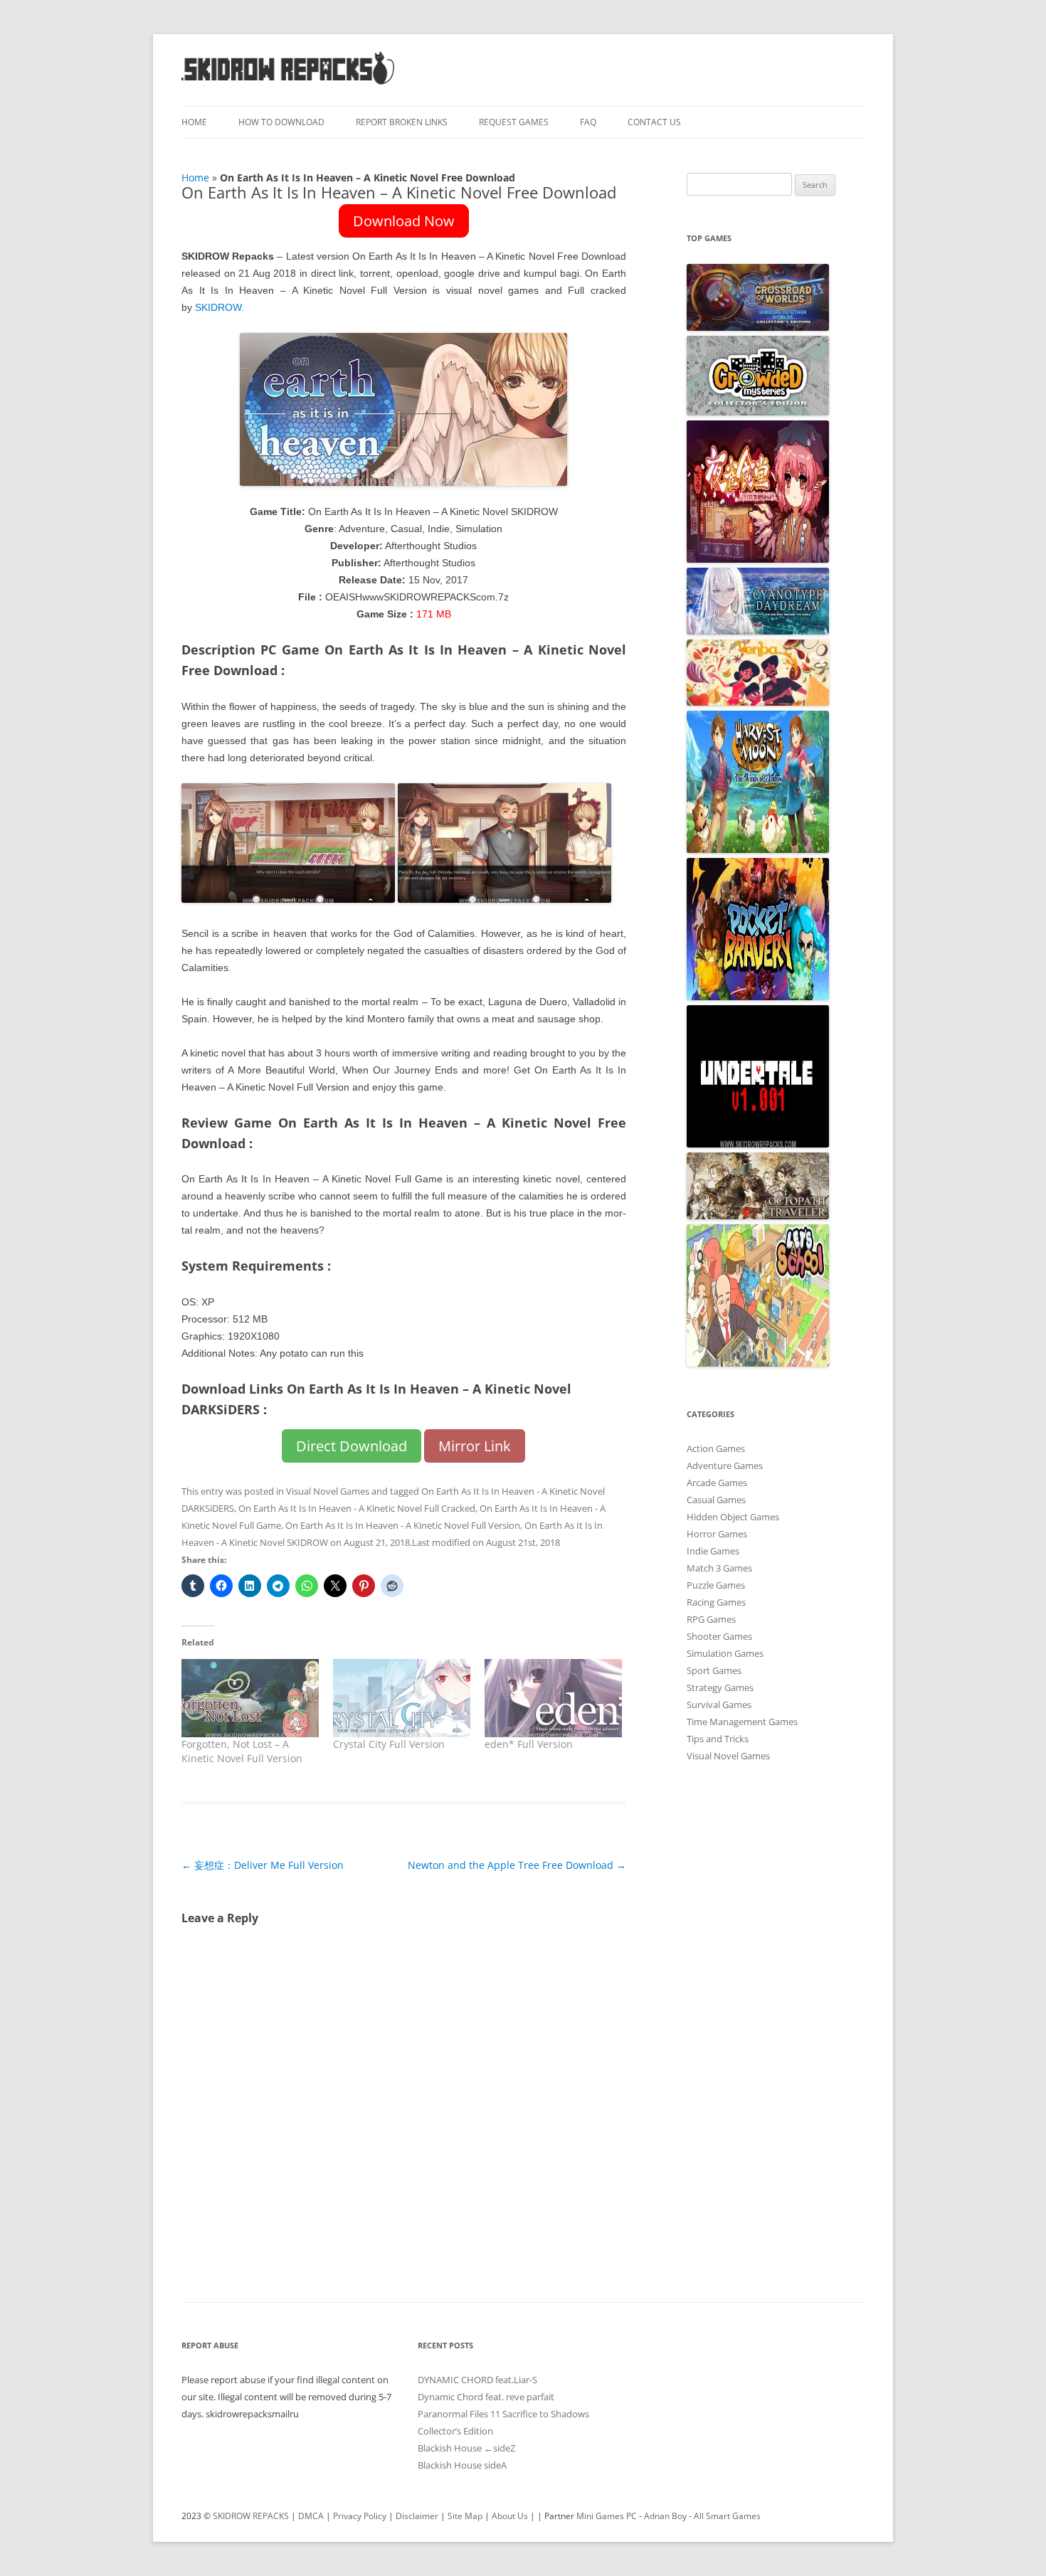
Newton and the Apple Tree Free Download (517, 1865)
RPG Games (711, 1619)
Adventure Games (725, 1465)
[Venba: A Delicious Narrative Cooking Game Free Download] (758, 702)
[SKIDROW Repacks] (288, 84)
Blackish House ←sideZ (466, 2448)
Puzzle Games (716, 1585)
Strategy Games (720, 1687)
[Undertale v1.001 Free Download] (758, 1144)
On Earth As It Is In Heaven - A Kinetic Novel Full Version (403, 1525)
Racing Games (716, 1602)
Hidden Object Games (733, 1517)
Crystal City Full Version (389, 1744)
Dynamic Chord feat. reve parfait (486, 2397)
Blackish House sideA (462, 2465)
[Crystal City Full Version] (402, 1698)
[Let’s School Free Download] (758, 1363)
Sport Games (714, 1670)
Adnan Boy (665, 2516)
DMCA (311, 2516)
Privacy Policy (360, 2516)
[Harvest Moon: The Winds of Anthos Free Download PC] (758, 849)
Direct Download (352, 1446)
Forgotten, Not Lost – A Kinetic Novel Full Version (242, 1751)
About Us (510, 2516)
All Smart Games (727, 2516)
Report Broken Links (402, 122)
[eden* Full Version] (553, 1698)
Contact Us (654, 122)
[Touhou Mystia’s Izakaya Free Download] (758, 559)
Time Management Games (742, 1722)
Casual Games (716, 1500)
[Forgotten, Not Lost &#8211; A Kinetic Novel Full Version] (250, 1698)
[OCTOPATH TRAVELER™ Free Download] (758, 1216)
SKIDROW (218, 307)
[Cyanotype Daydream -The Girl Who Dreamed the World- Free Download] (758, 631)
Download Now (404, 221)
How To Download (281, 122)
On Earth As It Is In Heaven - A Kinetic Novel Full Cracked (357, 1508)
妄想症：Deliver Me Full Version (263, 1865)
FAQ (588, 122)
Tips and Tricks (718, 1739)
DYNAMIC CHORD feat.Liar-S (477, 2380)
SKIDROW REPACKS (251, 2516)
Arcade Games (717, 1483)
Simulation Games (725, 1653)
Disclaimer (417, 2516)
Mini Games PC (607, 2516)
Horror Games (717, 1534)
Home (194, 122)
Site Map (465, 2516)
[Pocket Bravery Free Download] (758, 997)
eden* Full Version (529, 1744)
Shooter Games (719, 1636)
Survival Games (719, 1705)
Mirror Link (475, 1446)
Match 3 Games (719, 1568)
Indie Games (713, 1551)
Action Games (716, 1448)
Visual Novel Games (328, 1491)
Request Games (514, 122)
